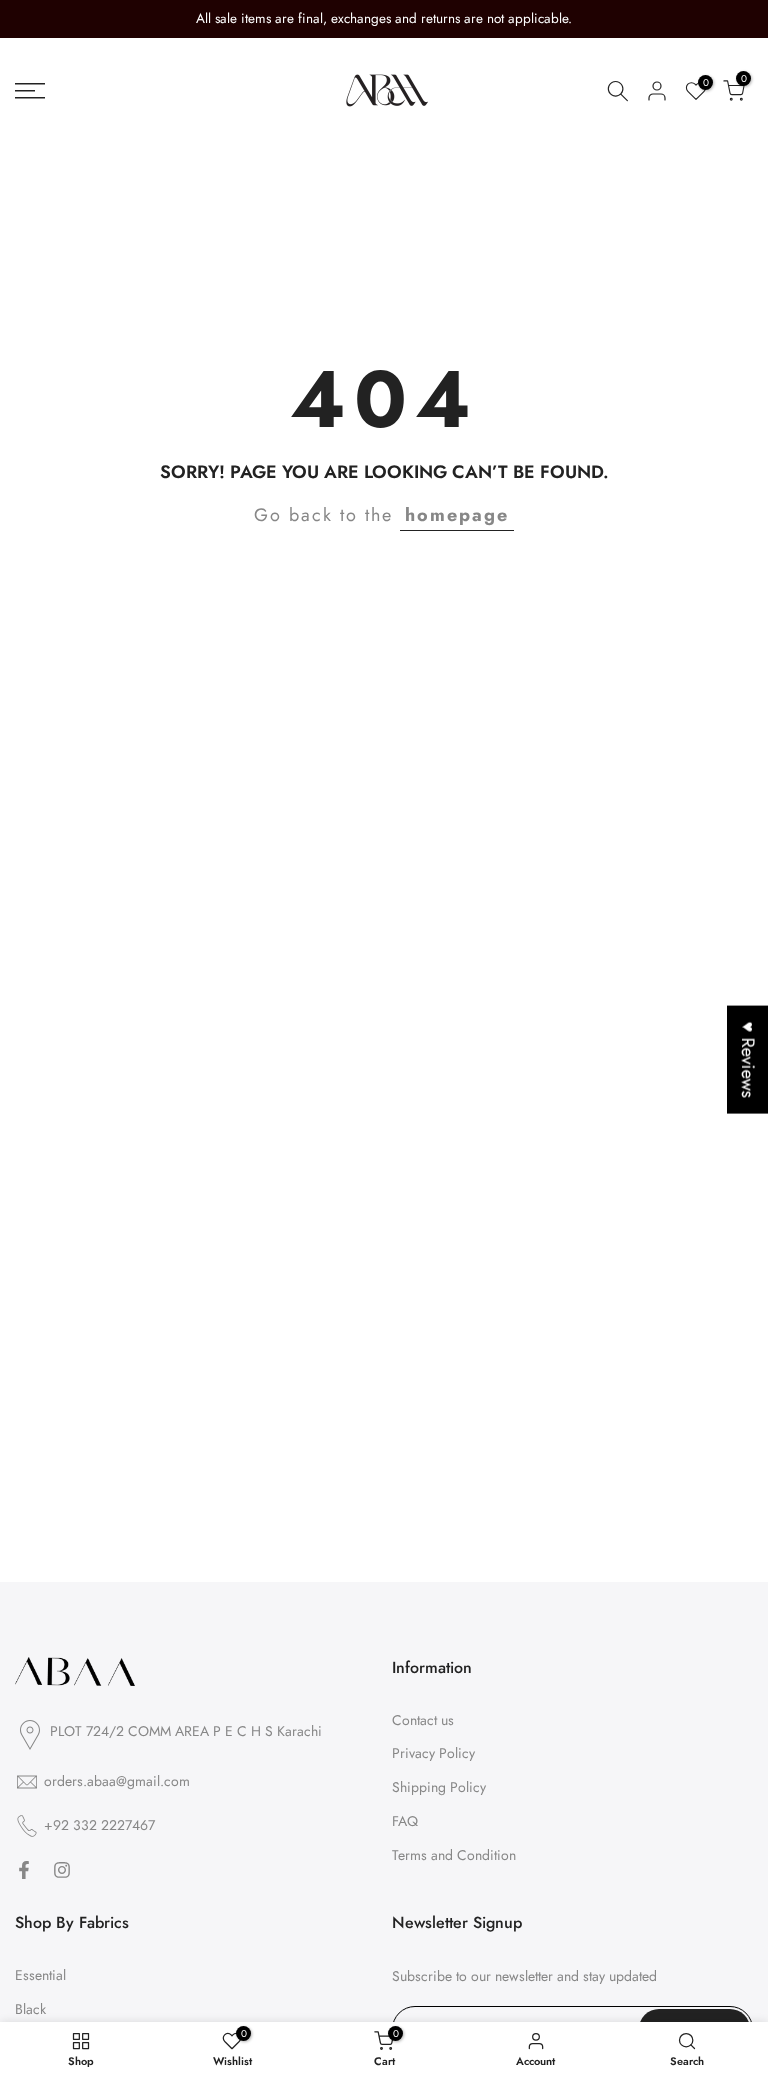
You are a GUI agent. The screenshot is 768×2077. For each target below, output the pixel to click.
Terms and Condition (454, 1855)
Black (30, 2009)
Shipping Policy (439, 1787)
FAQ (405, 1821)
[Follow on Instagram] (62, 1870)
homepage (457, 515)
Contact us (423, 1720)
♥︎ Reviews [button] (748, 1059)
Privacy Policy (433, 1753)
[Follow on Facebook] (24, 1870)
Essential (40, 1975)
